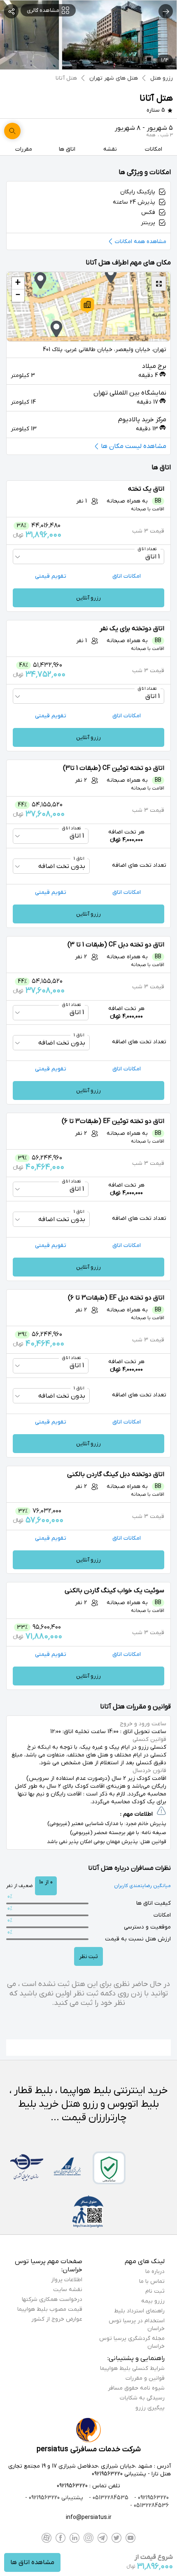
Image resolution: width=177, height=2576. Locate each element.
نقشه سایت (68, 2290)
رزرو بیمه (153, 2301)
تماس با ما (152, 2281)
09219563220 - (151, 2498)
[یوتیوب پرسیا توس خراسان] (130, 2538)
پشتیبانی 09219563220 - (54, 2498)
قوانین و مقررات (145, 2378)
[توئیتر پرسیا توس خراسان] (116, 2538)
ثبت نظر (88, 1957)
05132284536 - (149, 2506)
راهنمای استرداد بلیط (139, 2311)
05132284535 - (108, 2498)
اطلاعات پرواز (67, 2280)
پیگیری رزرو (150, 2408)
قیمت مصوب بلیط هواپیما (50, 2309)
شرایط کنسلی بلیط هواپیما (132, 2368)
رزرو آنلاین (88, 598)
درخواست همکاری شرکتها (52, 2299)
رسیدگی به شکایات (142, 2398)
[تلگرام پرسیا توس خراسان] (102, 2538)
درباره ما (155, 2272)
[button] (87, 305)
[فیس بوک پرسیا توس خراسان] (61, 2538)
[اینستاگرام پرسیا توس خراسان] (88, 2538)
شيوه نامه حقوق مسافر (136, 2388)
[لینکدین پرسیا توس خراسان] (75, 2538)
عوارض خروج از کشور (57, 2319)
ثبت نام (155, 2291)
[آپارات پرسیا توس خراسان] (47, 2538)
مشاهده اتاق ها (32, 2562)
